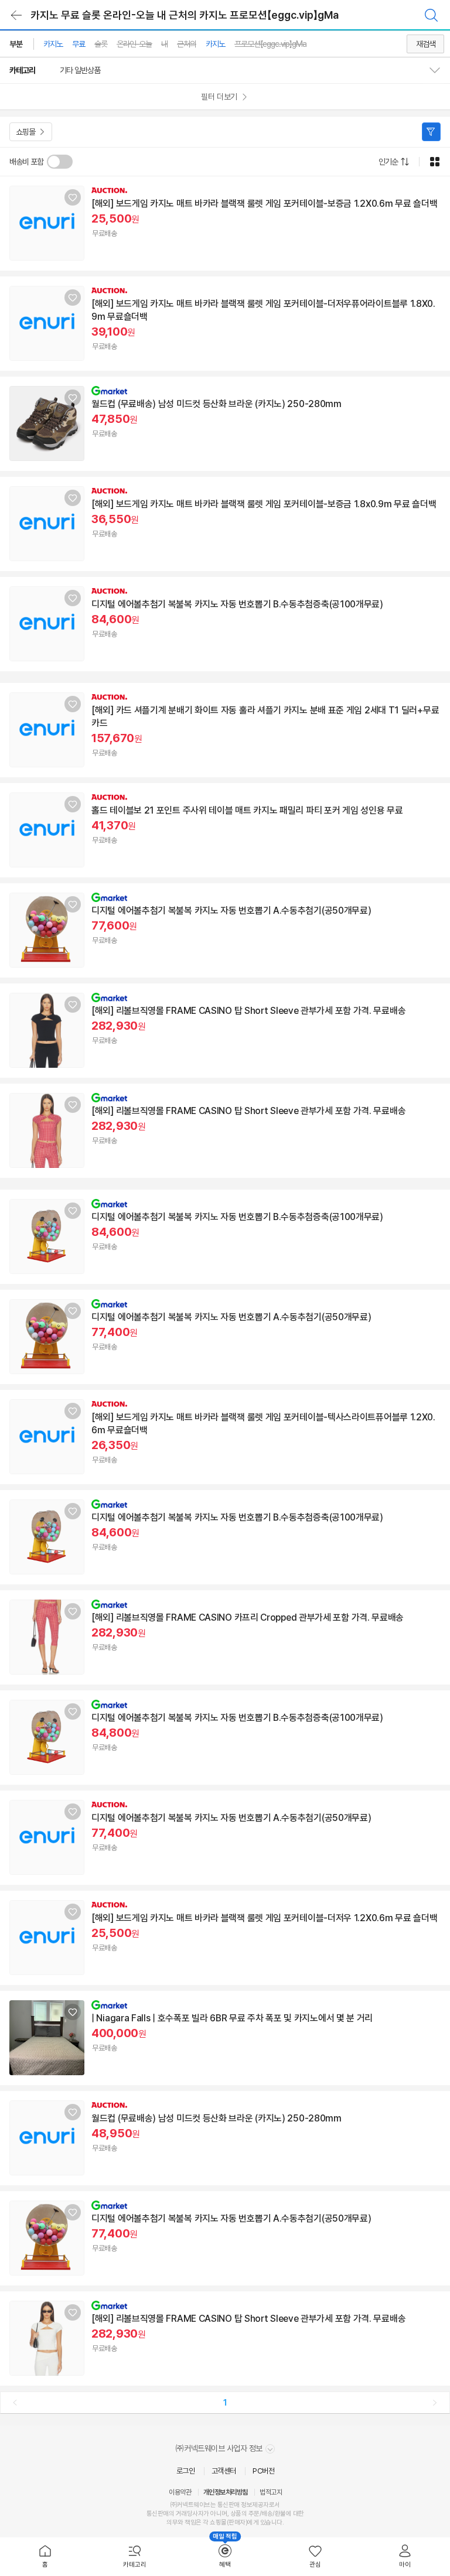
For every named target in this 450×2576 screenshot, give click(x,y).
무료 (79, 44)
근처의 (187, 44)
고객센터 (224, 2471)
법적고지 (271, 2492)
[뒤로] (16, 15)
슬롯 (101, 44)
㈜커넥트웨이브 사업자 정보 (220, 2448)
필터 (431, 132)
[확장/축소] (439, 70)
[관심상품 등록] (73, 197)
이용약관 (180, 2492)
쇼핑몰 (25, 132)
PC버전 (263, 2471)
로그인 (186, 2471)
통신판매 (158, 2514)
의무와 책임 (181, 2522)
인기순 (388, 162)
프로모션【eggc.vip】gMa (270, 44)
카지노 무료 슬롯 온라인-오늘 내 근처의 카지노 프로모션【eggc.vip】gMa (185, 15)
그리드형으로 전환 (435, 162)
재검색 (426, 44)
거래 (181, 2514)
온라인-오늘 (134, 44)
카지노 (53, 44)
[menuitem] (45, 2557)
